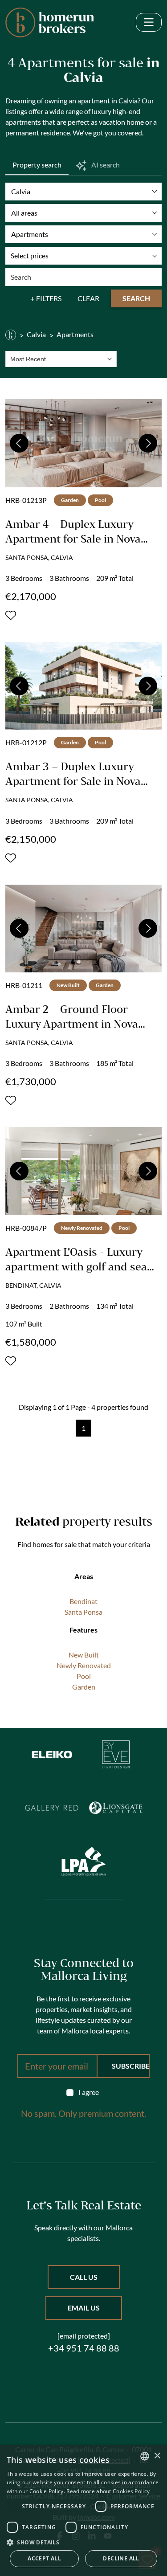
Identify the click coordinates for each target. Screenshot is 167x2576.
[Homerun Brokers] (11, 335)
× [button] (157, 2456)
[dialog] (83, 2511)
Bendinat (83, 1601)
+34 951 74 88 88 (84, 2348)
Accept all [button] (44, 2558)
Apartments (75, 334)
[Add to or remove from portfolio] (11, 615)
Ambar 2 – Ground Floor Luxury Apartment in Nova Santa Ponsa (72, 1024)
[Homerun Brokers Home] (50, 22)
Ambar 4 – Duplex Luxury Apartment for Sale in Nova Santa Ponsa (73, 539)
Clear (88, 298)
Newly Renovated (84, 1665)
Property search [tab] (37, 165)
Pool (84, 1676)
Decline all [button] (121, 2558)
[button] (83, 2542)
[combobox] (61, 359)
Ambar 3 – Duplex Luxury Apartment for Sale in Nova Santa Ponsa (73, 781)
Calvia (36, 334)
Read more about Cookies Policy (108, 2491)
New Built (84, 1655)
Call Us (84, 2277)
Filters (49, 298)
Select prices (30, 255)
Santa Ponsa (83, 1612)
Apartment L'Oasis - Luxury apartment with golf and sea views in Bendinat (76, 1266)
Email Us (84, 2308)
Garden (84, 1687)
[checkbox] (84, 2092)
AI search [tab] (105, 165)
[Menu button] (149, 22)
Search (136, 298)
